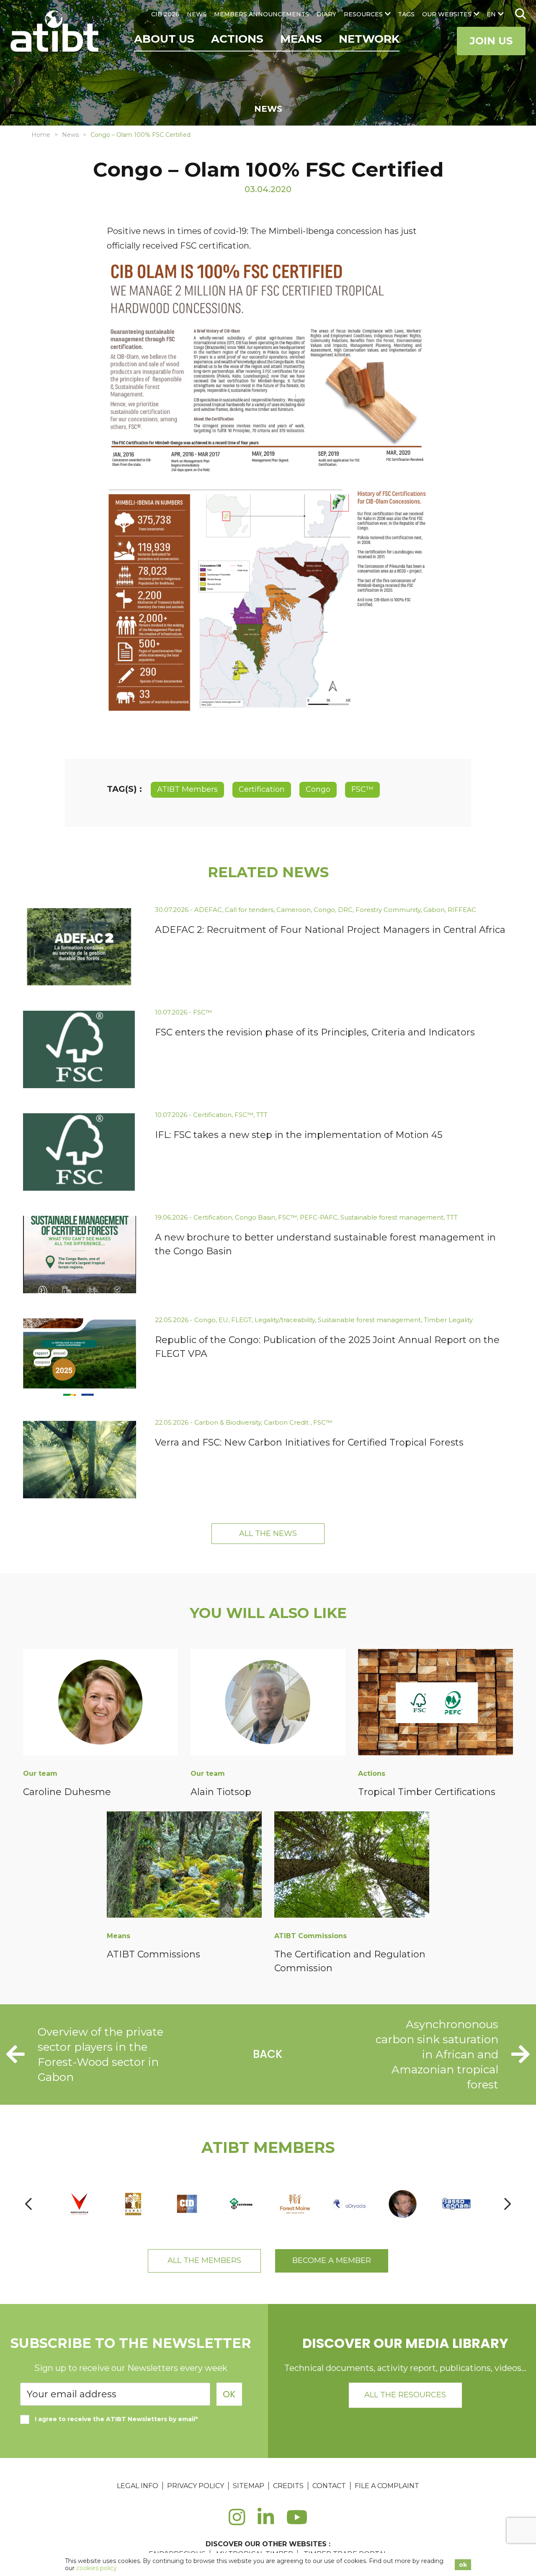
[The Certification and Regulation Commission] (352, 1866)
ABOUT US (164, 39)
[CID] (187, 2204)
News (70, 135)
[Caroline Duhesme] (100, 1704)
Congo (318, 789)
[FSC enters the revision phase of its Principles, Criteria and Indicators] (80, 1049)
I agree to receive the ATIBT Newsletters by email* (116, 2419)
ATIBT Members (187, 789)
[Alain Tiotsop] (268, 1704)
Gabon (434, 910)
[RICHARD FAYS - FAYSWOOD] (241, 2204)
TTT (262, 1115)
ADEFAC (208, 910)
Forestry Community (388, 910)
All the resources (405, 2395)
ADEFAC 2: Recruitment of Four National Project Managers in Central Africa (330, 930)
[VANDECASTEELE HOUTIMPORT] (79, 2204)
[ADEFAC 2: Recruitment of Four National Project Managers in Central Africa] (80, 947)
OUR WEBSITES (447, 14)
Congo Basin (255, 1217)
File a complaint (387, 2486)
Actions (237, 39)
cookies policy (97, 2568)
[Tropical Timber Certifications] (435, 1704)
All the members (204, 2260)
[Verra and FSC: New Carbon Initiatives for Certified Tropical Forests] (80, 1460)
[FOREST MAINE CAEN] (295, 2204)
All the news (268, 1533)
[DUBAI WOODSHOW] (133, 2204)
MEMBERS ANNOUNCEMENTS (262, 14)
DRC (345, 910)
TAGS (406, 14)
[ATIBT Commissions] (184, 1866)
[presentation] (28, 2204)
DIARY (326, 14)
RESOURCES (363, 14)
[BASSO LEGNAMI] (457, 2204)
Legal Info (138, 2486)
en (491, 14)
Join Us (491, 41)
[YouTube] (297, 2522)
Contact (329, 2486)
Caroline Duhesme (67, 1792)
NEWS (197, 14)
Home (41, 135)
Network (369, 39)
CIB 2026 (165, 14)
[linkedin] (266, 2522)
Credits (288, 2486)
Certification (262, 789)
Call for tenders (249, 910)
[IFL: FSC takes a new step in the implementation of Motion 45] (80, 1152)
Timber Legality (448, 1320)
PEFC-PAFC (319, 1217)
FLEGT (241, 1320)
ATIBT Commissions (153, 1954)
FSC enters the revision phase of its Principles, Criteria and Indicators (315, 1032)
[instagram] (237, 2522)
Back (268, 2054)
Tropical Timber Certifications (427, 1792)
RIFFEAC (462, 910)
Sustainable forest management (392, 1217)
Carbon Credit (287, 1422)
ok (463, 2565)
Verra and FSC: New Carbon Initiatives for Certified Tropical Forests (309, 1442)
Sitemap (249, 2486)
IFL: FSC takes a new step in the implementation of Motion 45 (299, 1135)
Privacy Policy (196, 2486)
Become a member (332, 2260)
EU (223, 1320)
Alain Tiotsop (221, 1792)
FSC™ (362, 789)
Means (301, 39)
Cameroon (294, 910)
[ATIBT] (55, 32)
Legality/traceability (285, 1320)
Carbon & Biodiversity (228, 1422)
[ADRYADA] (349, 2204)
